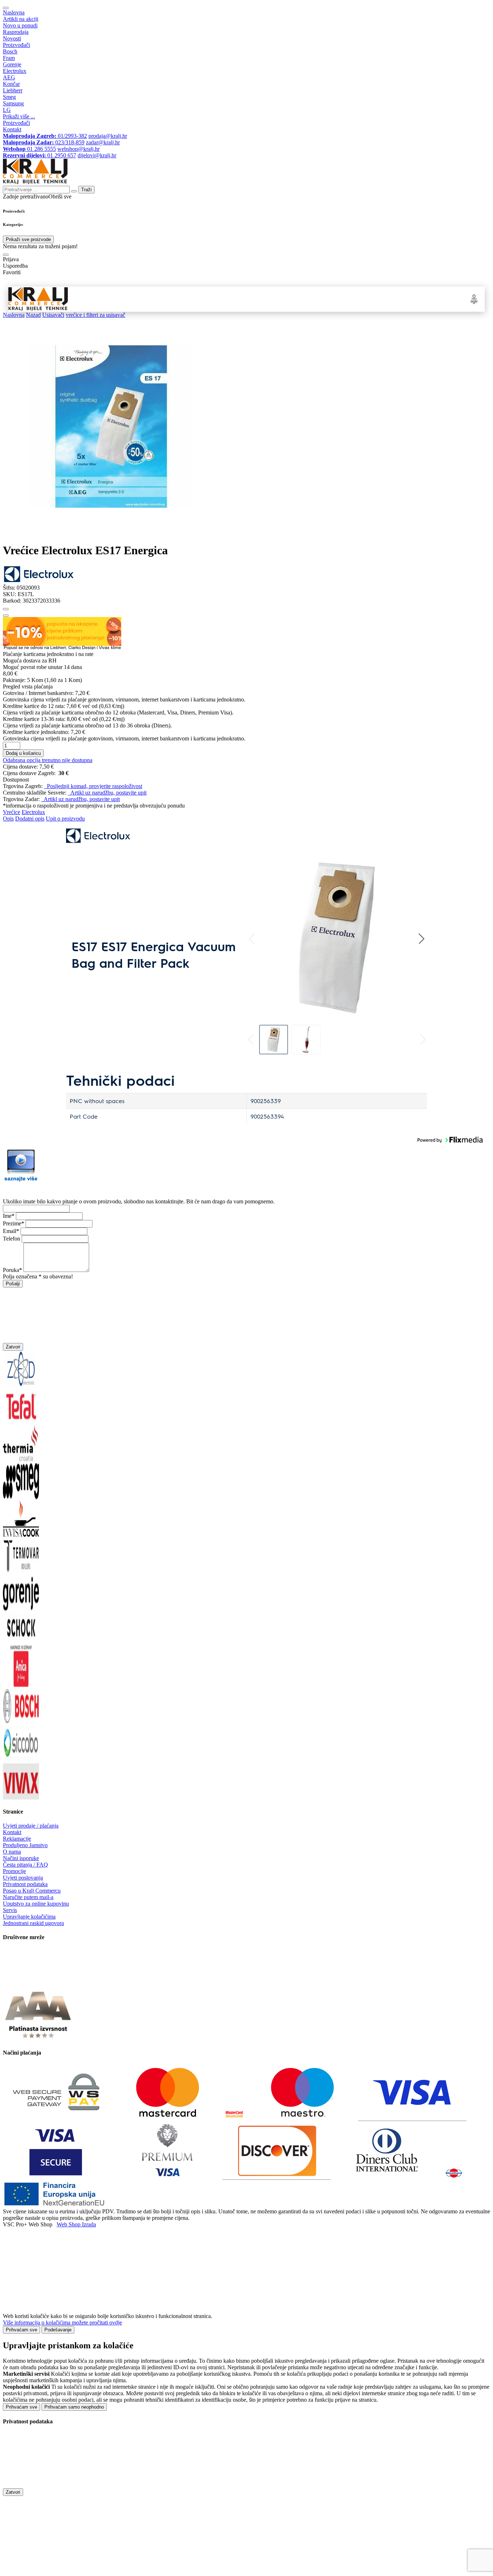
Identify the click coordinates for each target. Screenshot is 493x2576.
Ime (7, 1216)
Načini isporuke (21, 1858)
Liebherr (13, 90)
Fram (9, 58)
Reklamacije (17, 1839)
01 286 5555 (29, 149)
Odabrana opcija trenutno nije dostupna (48, 760)
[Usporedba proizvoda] (6, 616)
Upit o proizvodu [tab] (65, 819)
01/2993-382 (45, 136)
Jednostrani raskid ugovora (33, 1923)
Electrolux (15, 71)
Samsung (13, 103)
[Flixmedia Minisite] (21, 1182)
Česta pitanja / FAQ (25, 1865)
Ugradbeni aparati (127, 299)
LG (7, 110)
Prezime (12, 1223)
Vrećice (12, 812)
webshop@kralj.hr (78, 149)
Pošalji (13, 1284)
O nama (12, 1852)
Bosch (10, 51)
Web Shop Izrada (76, 2224)
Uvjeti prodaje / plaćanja (31, 1826)
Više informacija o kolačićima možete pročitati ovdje (62, 2323)
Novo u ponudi (20, 25)
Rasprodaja (16, 32)
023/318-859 (44, 142)
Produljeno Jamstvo (25, 1845)
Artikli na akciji (21, 19)
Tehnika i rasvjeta (310, 299)
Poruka (11, 1270)
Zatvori (13, 1347)
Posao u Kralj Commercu (32, 1891)
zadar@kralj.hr (103, 142)
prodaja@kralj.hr (108, 136)
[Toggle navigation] (6, 8)
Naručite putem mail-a (28, 1897)
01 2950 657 (40, 155)
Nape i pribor (159, 299)
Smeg (9, 97)
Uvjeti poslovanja (23, 1878)
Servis (10, 1910)
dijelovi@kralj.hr (97, 155)
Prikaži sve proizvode (28, 239)
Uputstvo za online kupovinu (36, 1904)
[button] (252, 939)
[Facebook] (21, 1983)
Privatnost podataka (25, 1884)
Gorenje (12, 64)
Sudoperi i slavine (191, 299)
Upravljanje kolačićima (29, 1917)
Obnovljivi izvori (360, 299)
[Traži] (6, 255)
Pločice (336, 299)
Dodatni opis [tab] (30, 819)
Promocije (14, 1871)
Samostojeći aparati (88, 299)
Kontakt (12, 129)
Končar (11, 84)
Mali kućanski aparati (270, 299)
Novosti (12, 38)
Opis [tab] (8, 819)
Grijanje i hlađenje (228, 299)
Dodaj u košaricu (23, 753)
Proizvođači (16, 45)
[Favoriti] (6, 609)
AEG (9, 77)
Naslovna (14, 12)
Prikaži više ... (19, 116)
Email (10, 1231)
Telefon (12, 1239)
